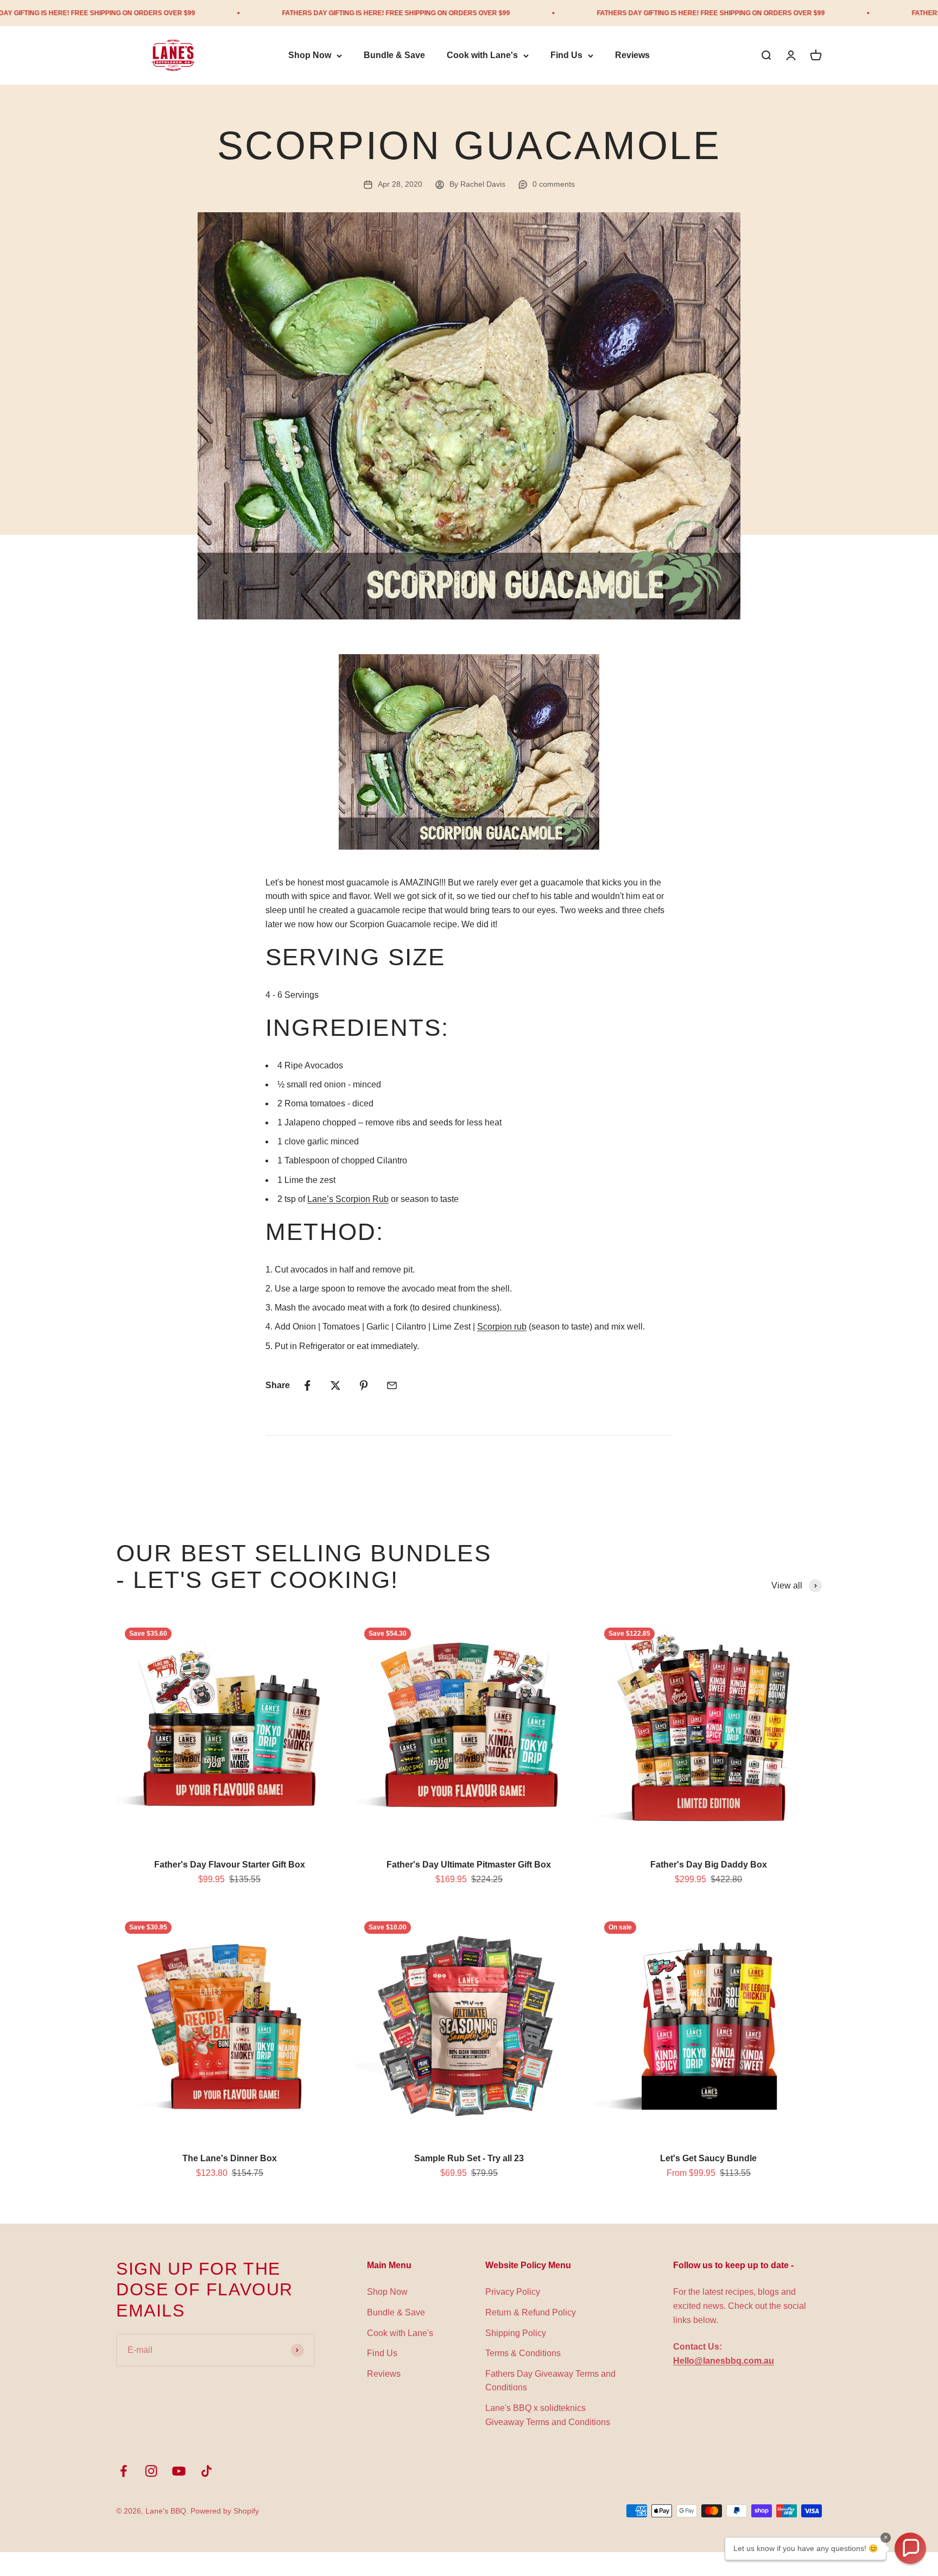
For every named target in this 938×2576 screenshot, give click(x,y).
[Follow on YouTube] (179, 2471)
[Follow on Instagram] (151, 2471)
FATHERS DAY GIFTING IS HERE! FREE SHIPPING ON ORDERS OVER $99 (289, 13)
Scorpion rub (502, 1327)
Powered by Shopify (225, 2511)
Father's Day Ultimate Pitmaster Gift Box (469, 1865)
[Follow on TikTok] (207, 2471)
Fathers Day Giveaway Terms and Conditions (550, 2381)
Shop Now (310, 56)
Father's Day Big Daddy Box (709, 1865)
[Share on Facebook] (307, 1385)
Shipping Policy (516, 2333)
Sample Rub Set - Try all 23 (469, 2158)
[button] (910, 2548)
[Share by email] (392, 1385)
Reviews (632, 56)
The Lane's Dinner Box (230, 2158)
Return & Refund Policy (531, 2312)
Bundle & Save (394, 56)
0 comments (554, 184)
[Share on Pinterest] (364, 1385)
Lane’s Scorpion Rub (348, 1199)
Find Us (566, 56)
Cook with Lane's (482, 56)
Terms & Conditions (523, 2353)
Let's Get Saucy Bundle (708, 2158)
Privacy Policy (513, 2292)
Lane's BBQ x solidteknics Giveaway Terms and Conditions (548, 2415)
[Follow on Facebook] (123, 2471)
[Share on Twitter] (335, 1385)
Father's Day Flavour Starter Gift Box (230, 1865)
